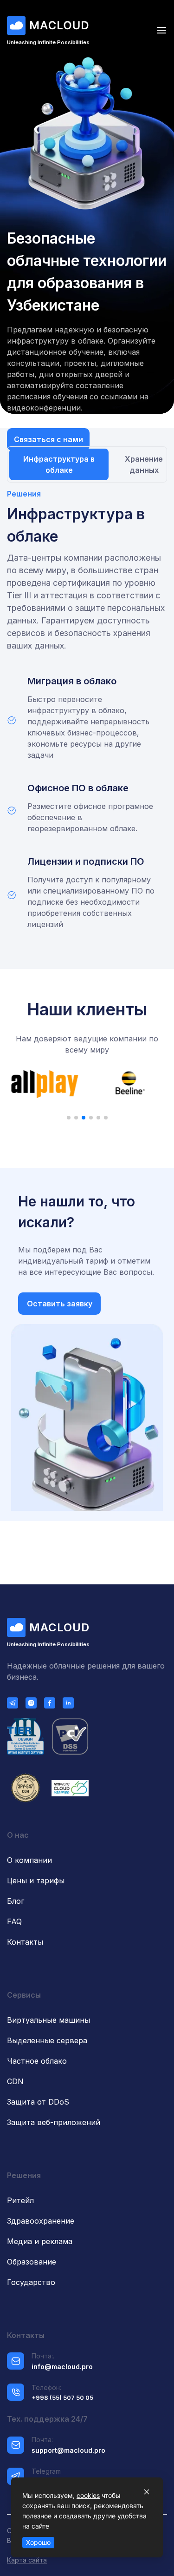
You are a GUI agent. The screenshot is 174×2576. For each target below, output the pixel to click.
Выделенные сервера (47, 2040)
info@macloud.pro (62, 2367)
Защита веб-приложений (54, 2122)
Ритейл (20, 2200)
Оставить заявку (60, 1304)
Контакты (25, 1942)
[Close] (147, 2492)
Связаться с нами (48, 439)
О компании (29, 1860)
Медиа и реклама (40, 2241)
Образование (32, 2262)
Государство (31, 2282)
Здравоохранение (41, 2221)
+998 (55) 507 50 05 (62, 2397)
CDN (15, 2081)
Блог (16, 1901)
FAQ (14, 1921)
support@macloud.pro (68, 2450)
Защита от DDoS (38, 2102)
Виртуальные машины (48, 2020)
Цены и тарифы (36, 1881)
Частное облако (37, 2061)
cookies (88, 2495)
